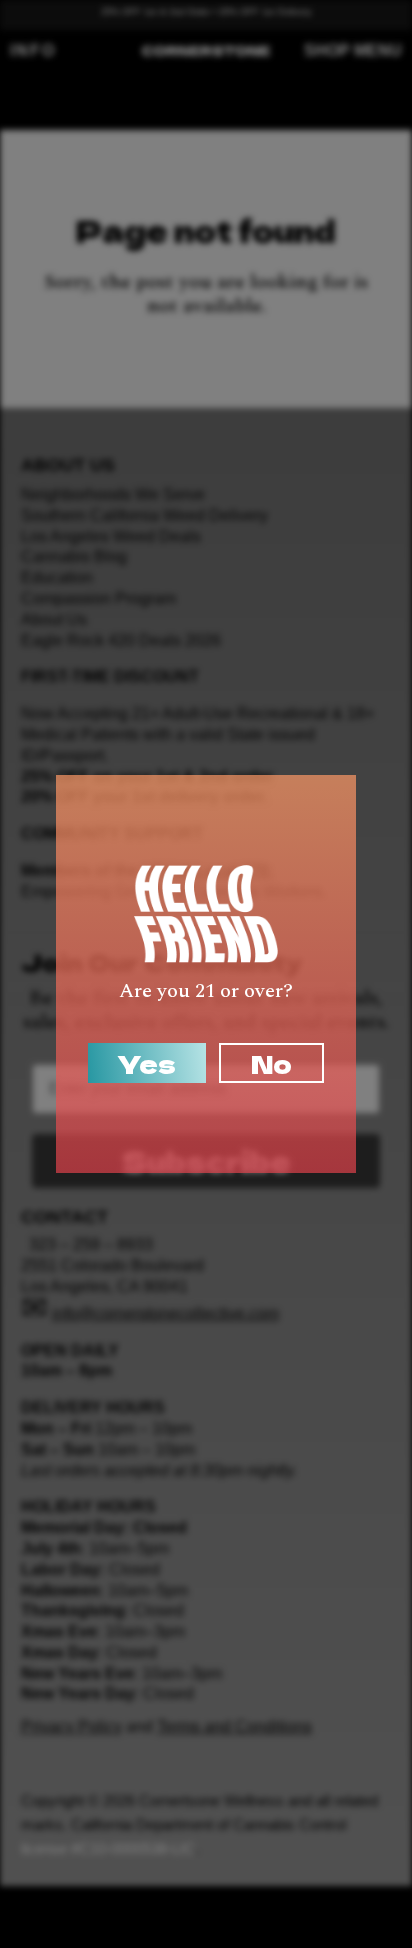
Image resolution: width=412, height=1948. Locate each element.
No (271, 1063)
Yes (147, 1063)
